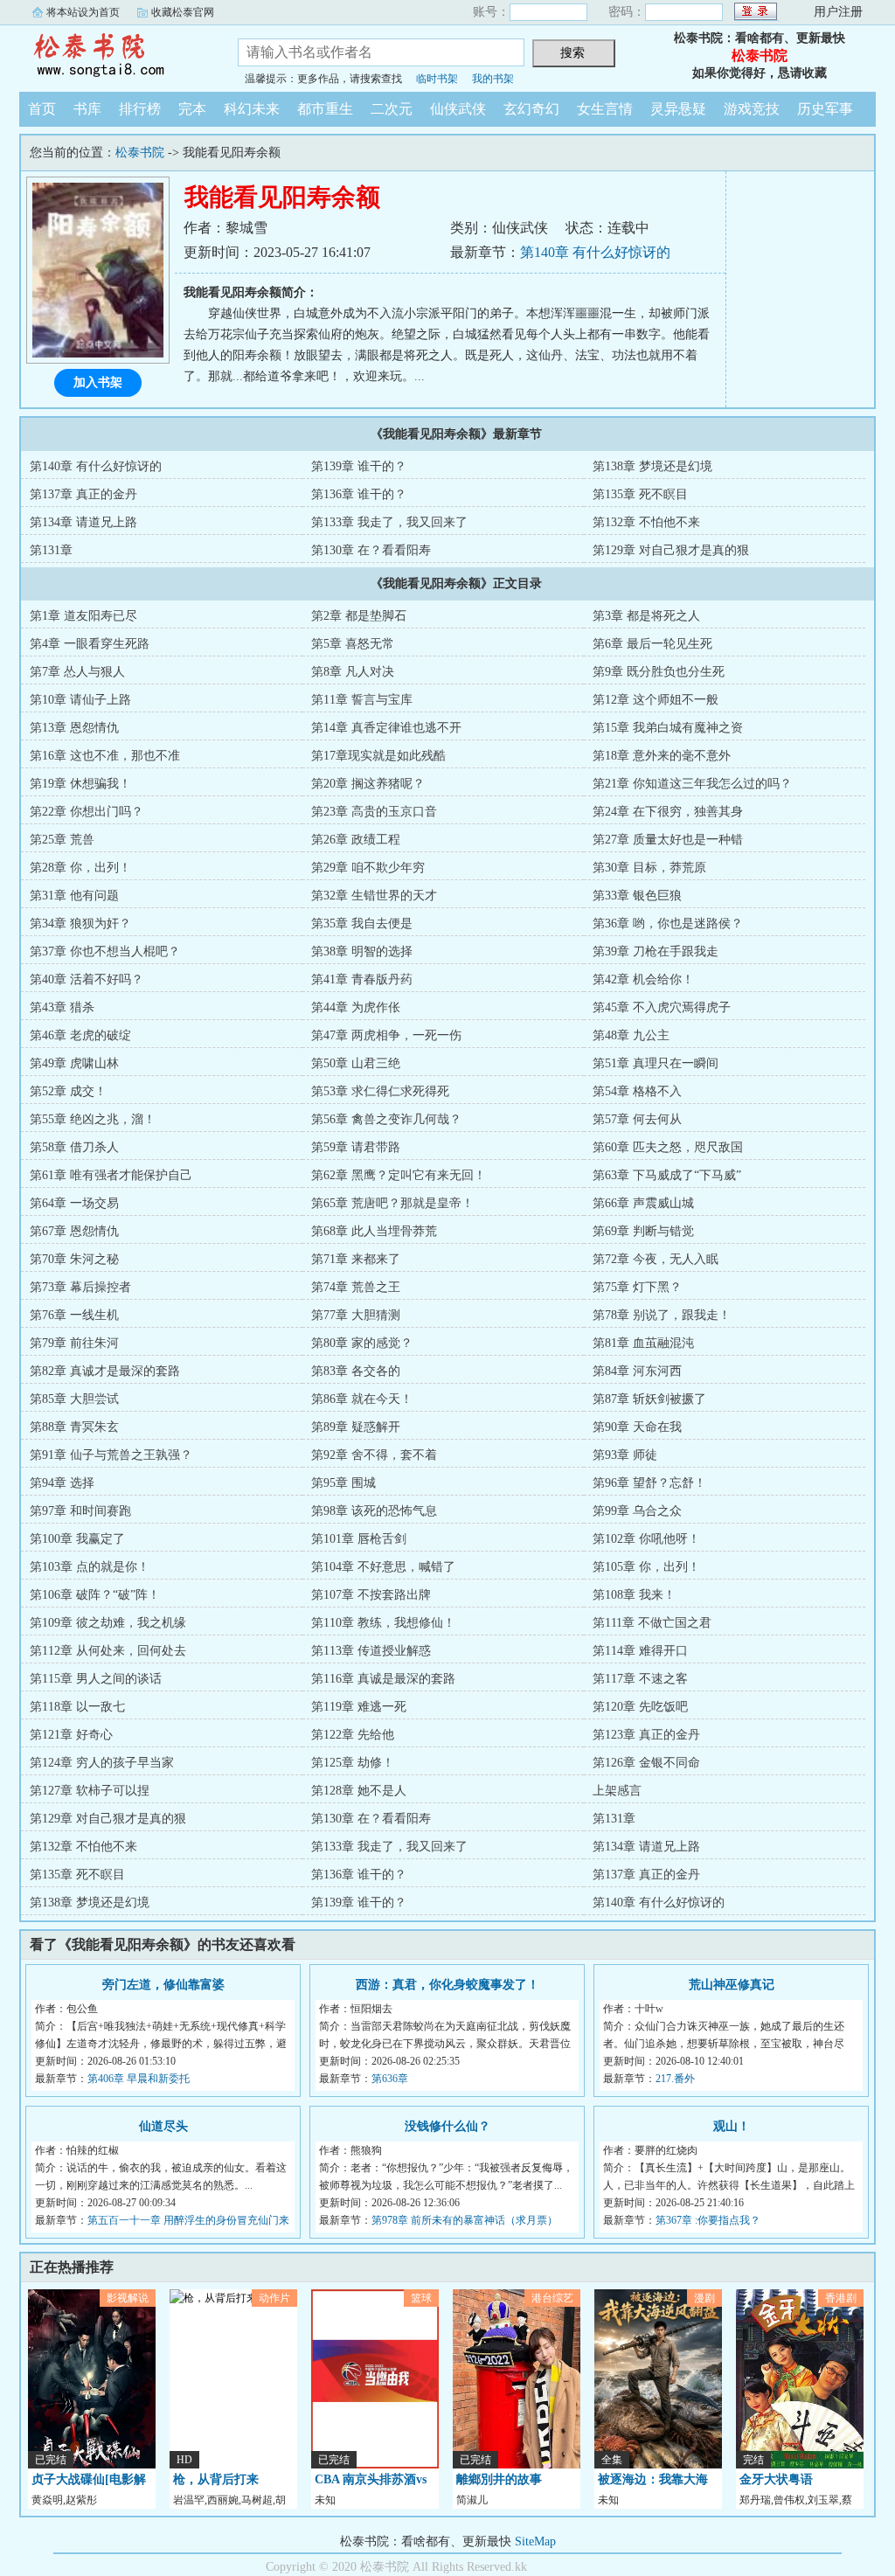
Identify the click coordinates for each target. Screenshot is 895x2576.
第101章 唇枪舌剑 (359, 1539)
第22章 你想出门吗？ (87, 812)
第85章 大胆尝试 (74, 1399)
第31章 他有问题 (74, 896)
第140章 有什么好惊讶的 (595, 252)
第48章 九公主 (631, 1035)
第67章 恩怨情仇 (74, 1231)
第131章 (51, 550)
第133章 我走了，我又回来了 (389, 522)
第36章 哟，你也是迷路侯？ (668, 923)
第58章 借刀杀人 (74, 1147)
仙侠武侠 (458, 109)
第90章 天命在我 (637, 1427)
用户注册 (838, 12)
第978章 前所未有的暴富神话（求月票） (465, 2220)
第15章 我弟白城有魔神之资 (668, 728)
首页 (42, 109)
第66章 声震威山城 (643, 1203)
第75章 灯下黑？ (637, 1287)
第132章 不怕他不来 (646, 522)
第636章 (390, 2079)
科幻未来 (252, 109)
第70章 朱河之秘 (74, 1259)
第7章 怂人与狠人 (77, 672)
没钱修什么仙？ (447, 2126)
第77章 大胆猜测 (356, 1315)
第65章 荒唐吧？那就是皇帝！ (392, 1203)
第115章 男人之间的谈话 (96, 1679)
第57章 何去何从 (637, 1119)
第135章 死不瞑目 (640, 494)
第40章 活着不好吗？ (87, 979)
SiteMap (535, 2541)
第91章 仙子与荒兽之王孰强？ (111, 1455)
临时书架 (437, 79)
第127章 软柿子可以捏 (90, 1791)
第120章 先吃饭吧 (640, 1707)
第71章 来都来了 (356, 1259)
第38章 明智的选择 (362, 951)
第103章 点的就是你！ (90, 1567)
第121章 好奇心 (71, 1735)
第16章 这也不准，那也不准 (105, 756)
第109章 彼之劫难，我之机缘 (108, 1623)
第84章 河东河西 (637, 1371)
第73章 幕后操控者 (80, 1287)
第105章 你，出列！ (646, 1567)
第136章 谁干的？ (359, 494)
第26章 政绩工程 (356, 840)
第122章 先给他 (353, 1735)
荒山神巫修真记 (732, 1985)
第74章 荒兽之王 (356, 1287)
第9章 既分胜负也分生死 (659, 672)
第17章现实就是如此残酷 (378, 756)
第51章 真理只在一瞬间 (656, 1063)
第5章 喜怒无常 (353, 644)
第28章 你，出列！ (80, 868)
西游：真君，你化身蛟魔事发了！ (447, 1985)
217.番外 (675, 2079)
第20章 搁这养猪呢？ (368, 784)
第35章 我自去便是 (362, 923)
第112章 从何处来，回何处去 (108, 1651)
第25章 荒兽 (62, 840)
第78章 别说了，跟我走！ (662, 1315)
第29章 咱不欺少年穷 (368, 868)
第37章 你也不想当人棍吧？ (105, 951)
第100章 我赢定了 (77, 1539)
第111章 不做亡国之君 (652, 1623)
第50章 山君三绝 (356, 1063)
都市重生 (325, 109)
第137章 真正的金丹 (83, 494)
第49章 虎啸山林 (74, 1063)
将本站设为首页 (83, 12)
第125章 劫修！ (353, 1763)
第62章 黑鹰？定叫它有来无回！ (399, 1175)
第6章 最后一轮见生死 (652, 644)
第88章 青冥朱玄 (74, 1427)
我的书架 (493, 79)
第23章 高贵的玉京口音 (374, 812)
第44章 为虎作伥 (356, 1007)
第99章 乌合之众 (637, 1511)
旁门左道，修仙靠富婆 (163, 1985)
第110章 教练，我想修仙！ (383, 1623)
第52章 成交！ (68, 1091)
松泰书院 (115, 56)
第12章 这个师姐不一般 (656, 700)
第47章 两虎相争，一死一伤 (386, 1035)
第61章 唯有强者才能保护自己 (111, 1175)
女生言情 (605, 109)
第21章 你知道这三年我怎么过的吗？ (692, 784)
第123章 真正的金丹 (646, 1735)
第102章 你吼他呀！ (646, 1539)
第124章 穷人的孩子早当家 (102, 1763)
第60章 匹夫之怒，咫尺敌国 (668, 1147)
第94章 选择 (62, 1483)
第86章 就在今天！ (362, 1399)
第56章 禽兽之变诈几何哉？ (386, 1119)
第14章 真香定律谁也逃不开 (386, 728)
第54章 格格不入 (637, 1091)
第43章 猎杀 (62, 1007)
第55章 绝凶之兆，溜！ (93, 1119)
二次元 (392, 109)
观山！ (732, 2126)
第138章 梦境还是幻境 (652, 466)
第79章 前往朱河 (74, 1343)
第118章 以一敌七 (77, 1707)
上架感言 (617, 1791)
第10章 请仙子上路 (80, 700)
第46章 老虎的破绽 (80, 1035)
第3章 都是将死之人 (646, 616)
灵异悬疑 (678, 109)
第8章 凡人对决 (353, 672)
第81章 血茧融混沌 (643, 1343)
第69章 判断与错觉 (643, 1231)
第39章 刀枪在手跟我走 (656, 951)
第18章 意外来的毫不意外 (662, 756)
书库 (87, 109)
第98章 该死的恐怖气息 (374, 1511)
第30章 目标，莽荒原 (649, 868)
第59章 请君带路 (356, 1147)
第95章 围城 (343, 1483)
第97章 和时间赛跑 (80, 1511)
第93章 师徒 (625, 1455)
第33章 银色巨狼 (637, 896)
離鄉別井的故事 (499, 2479)
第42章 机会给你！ (643, 979)
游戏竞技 (752, 109)
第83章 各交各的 (356, 1371)
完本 (192, 109)
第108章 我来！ (634, 1595)
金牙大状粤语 (776, 2479)
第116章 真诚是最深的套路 (383, 1679)
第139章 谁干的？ (359, 466)
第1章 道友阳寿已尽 (83, 616)
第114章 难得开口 (640, 1651)
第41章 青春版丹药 (362, 979)
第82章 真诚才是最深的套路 (105, 1371)
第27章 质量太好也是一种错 (668, 840)
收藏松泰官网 (183, 12)
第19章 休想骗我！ (80, 784)
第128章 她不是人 (359, 1791)
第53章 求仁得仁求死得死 (380, 1091)
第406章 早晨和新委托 (139, 2079)
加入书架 (98, 382)
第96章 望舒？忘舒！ (649, 1483)
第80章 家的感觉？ (362, 1343)
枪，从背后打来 (216, 2479)
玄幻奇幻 (531, 109)
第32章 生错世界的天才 (374, 896)
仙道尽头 (163, 2126)
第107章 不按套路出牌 (371, 1595)
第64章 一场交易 (74, 1203)
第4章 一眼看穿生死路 (90, 644)
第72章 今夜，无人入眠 (656, 1259)
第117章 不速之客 (640, 1679)
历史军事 (825, 109)
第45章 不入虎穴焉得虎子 (662, 1007)
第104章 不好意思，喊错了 (383, 1567)
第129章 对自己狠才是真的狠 (671, 550)
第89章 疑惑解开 (356, 1427)
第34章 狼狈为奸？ (80, 923)
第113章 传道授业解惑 (371, 1651)
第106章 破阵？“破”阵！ (95, 1595)
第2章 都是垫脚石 (359, 616)
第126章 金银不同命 (646, 1763)
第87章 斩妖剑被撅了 (649, 1399)
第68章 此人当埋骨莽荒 (374, 1231)
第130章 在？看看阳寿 (371, 550)
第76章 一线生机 (74, 1315)
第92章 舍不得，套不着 (374, 1455)
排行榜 (140, 109)
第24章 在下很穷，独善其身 (668, 812)
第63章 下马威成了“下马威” (667, 1175)
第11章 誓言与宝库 (362, 700)
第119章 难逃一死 (359, 1707)
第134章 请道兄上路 (83, 522)
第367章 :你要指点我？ (708, 2220)
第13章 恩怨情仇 (74, 728)
